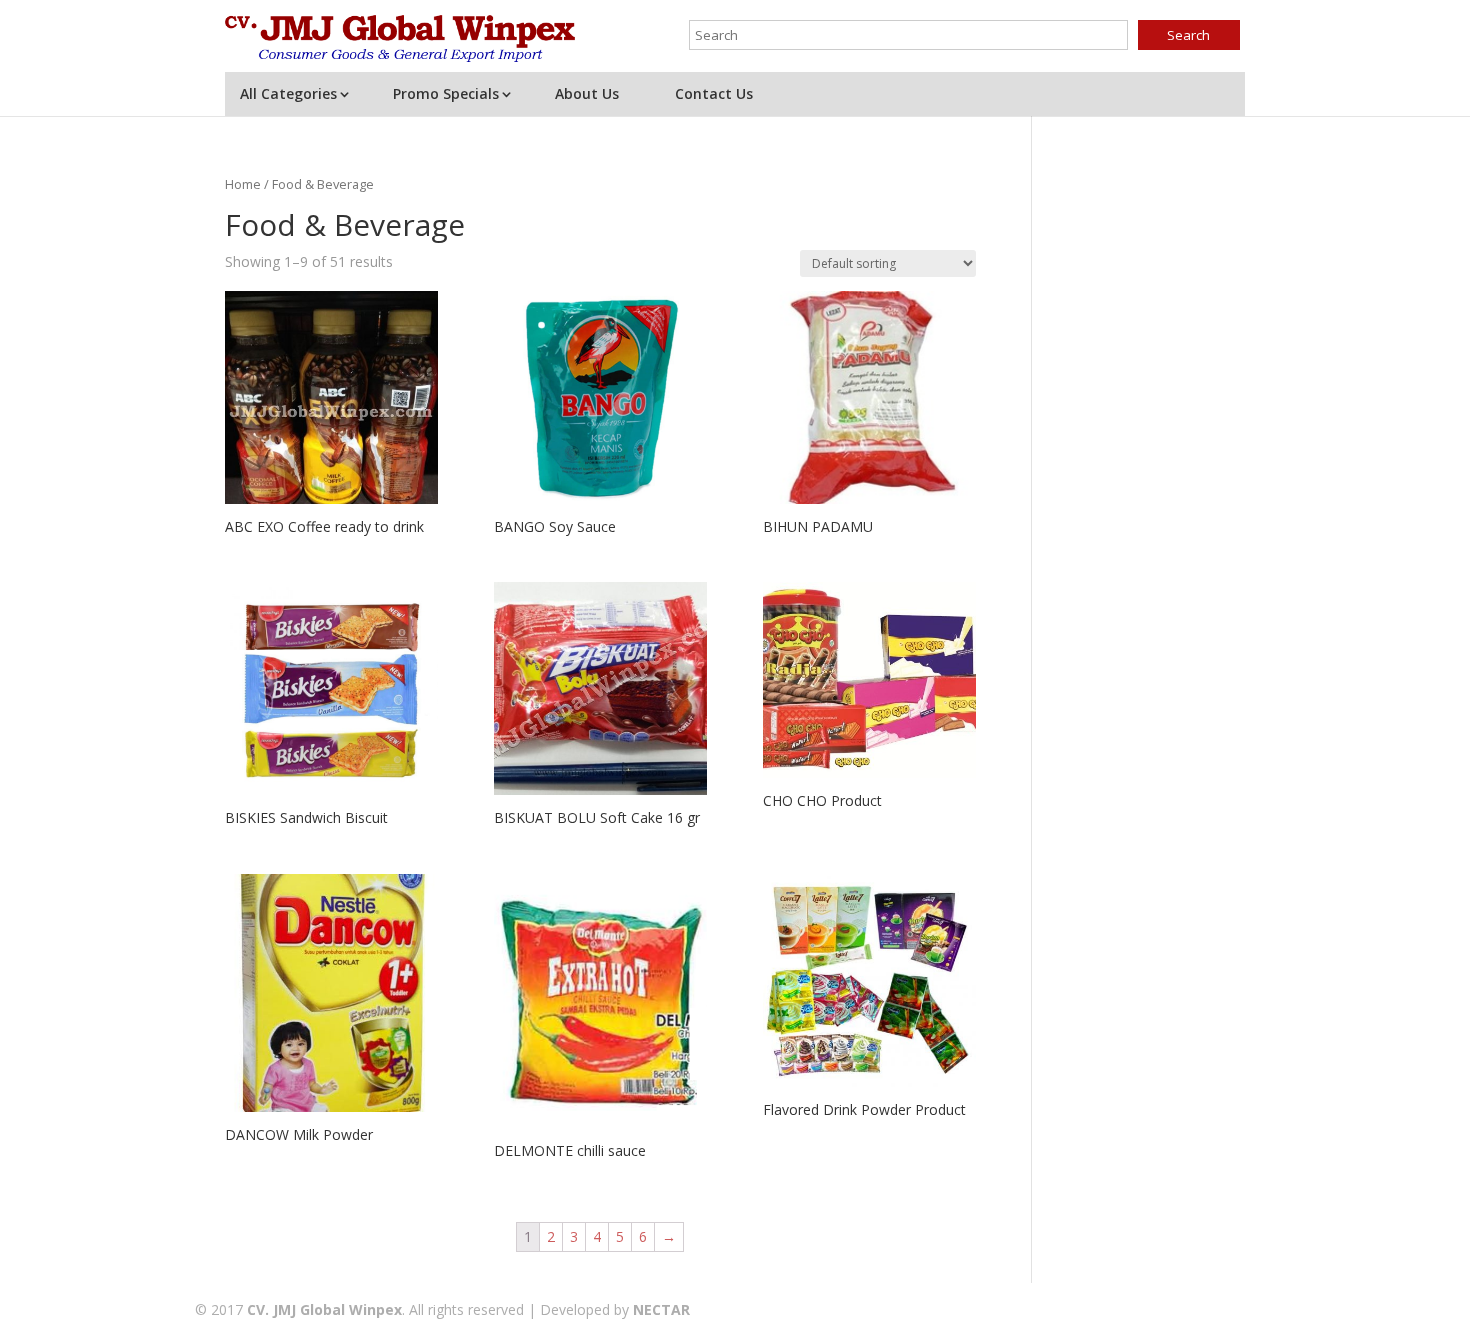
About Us (587, 93)
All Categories (288, 93)
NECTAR (661, 1309)
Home (243, 184)
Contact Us (714, 93)
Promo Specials (446, 93)
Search (1188, 35)
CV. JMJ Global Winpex (324, 1309)
